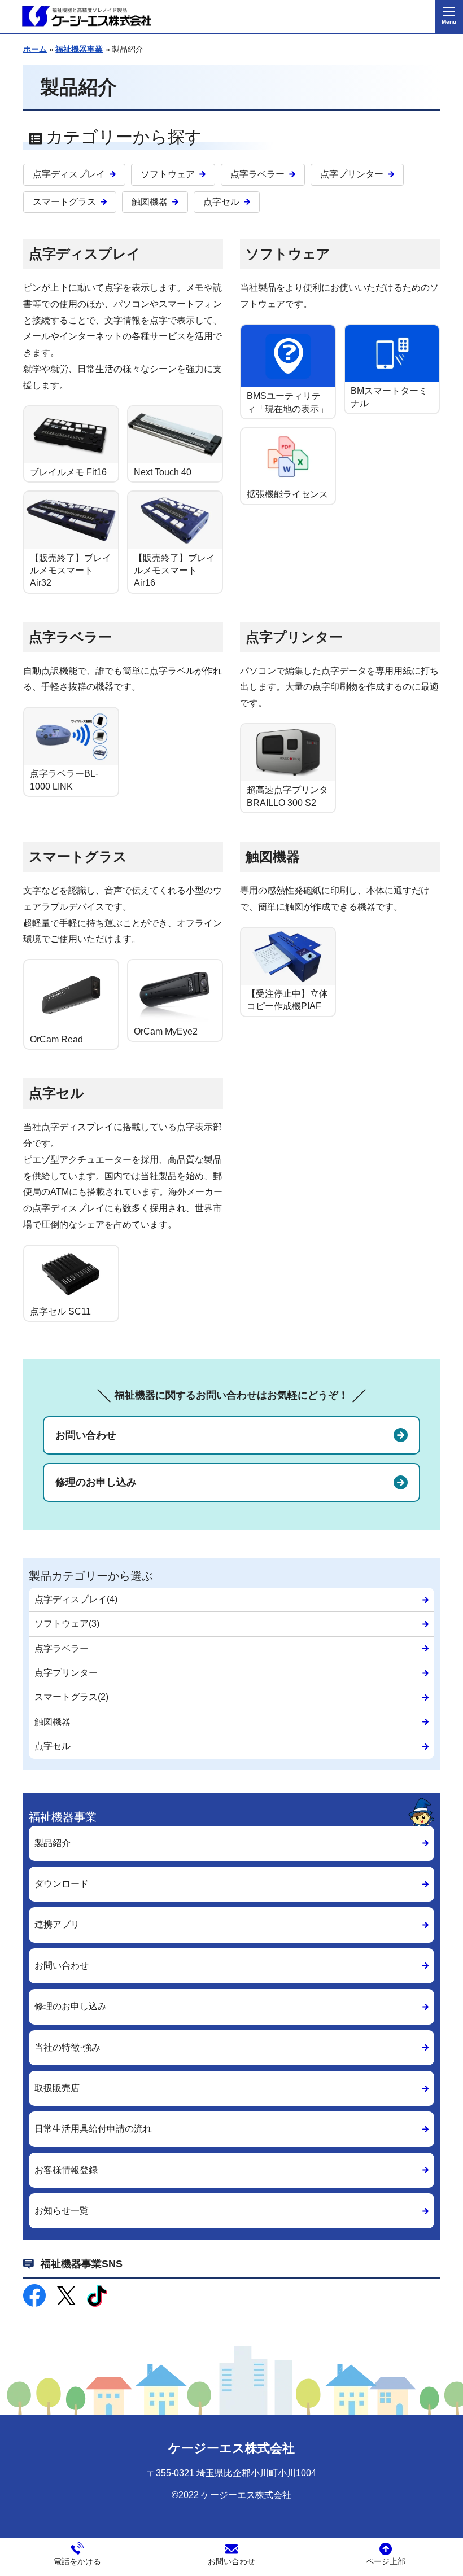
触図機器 (150, 202)
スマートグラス (64, 202)
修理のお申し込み (96, 1482)
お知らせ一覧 (62, 2211)
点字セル (221, 202)
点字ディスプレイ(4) (76, 1599)
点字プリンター (352, 174)
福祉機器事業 (79, 49)
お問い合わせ (86, 1435)
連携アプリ (57, 1924)
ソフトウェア (168, 174)
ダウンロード (62, 1884)
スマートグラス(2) (71, 1697)
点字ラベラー (257, 174)
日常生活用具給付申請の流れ (93, 2129)
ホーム (35, 49)
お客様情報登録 (66, 2170)
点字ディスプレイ (69, 174)
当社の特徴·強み (67, 2047)
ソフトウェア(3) (67, 1624)
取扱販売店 (57, 2088)
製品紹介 (53, 1843)
